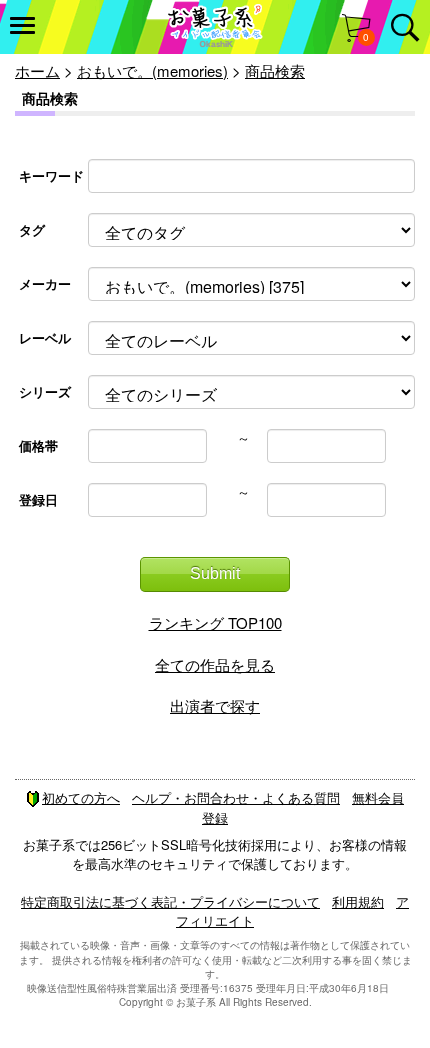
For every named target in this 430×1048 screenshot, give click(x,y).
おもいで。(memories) (152, 70)
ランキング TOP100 (215, 622)
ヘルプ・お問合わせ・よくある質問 (236, 797)
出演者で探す (215, 705)
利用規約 (358, 901)
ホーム (37, 70)
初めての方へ (81, 797)
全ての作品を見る (215, 664)
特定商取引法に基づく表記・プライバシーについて (170, 901)
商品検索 (275, 70)
